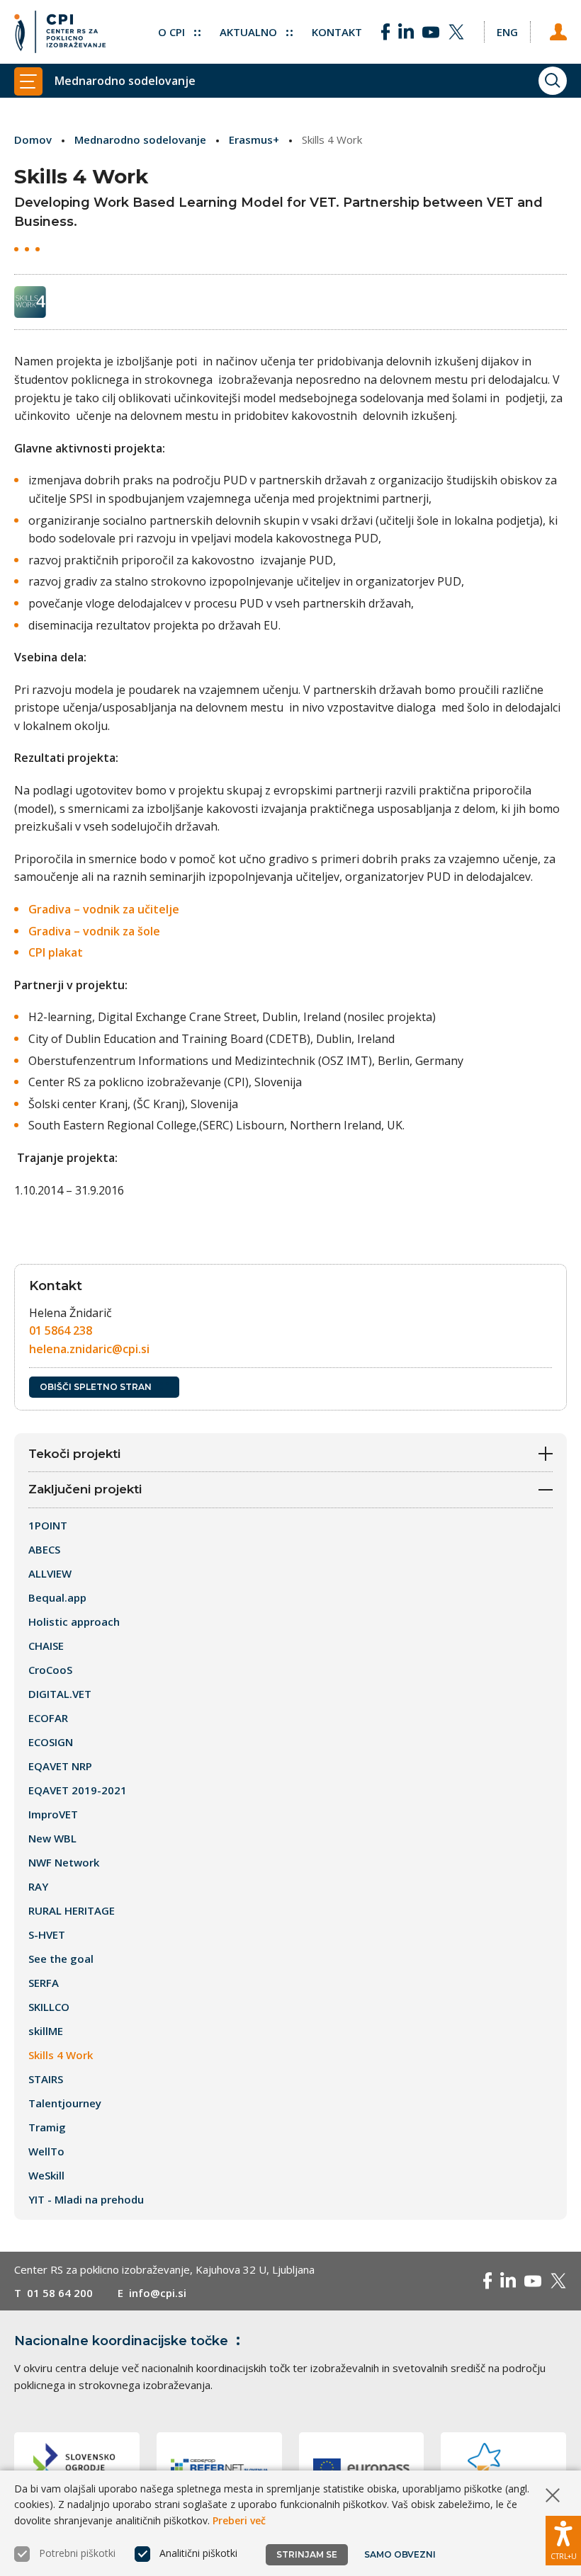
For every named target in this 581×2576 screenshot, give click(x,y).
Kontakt (337, 32)
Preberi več (239, 2520)
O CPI (173, 32)
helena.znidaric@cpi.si (89, 1349)
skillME (46, 2031)
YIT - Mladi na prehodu (86, 2199)
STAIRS (46, 2079)
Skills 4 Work (61, 2055)
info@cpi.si (158, 2293)
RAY (38, 1886)
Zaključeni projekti (85, 1489)
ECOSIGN (51, 1742)
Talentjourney (65, 2103)
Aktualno (250, 32)
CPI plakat (56, 952)
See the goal (61, 1959)
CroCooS (50, 1670)
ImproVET (53, 1814)
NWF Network (64, 1862)
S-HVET (47, 1934)
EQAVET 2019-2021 (78, 1790)
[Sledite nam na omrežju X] (456, 32)
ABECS (44, 1549)
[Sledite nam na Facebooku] (385, 32)
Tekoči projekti (74, 1454)
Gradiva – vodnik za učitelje (104, 909)
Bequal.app (57, 1597)
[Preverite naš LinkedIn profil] (406, 32)
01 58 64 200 (60, 2293)
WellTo (46, 2151)
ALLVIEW (50, 1573)
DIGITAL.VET (60, 1694)
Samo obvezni (400, 2554)
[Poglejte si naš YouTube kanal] (431, 32)
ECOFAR (48, 1718)
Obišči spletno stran (96, 1387)
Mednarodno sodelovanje (140, 139)
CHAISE (46, 1646)
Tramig (47, 2127)
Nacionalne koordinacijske (121, 2341)
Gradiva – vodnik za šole (94, 931)
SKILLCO (49, 2007)
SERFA (44, 1983)
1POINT (48, 1525)
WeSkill (46, 2175)
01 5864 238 (61, 1330)
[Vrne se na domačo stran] (60, 32)
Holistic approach (74, 1622)
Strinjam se (307, 2554)
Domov (33, 139)
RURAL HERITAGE (72, 1910)
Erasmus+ (254, 139)
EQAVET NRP (60, 1766)
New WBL (52, 1838)
